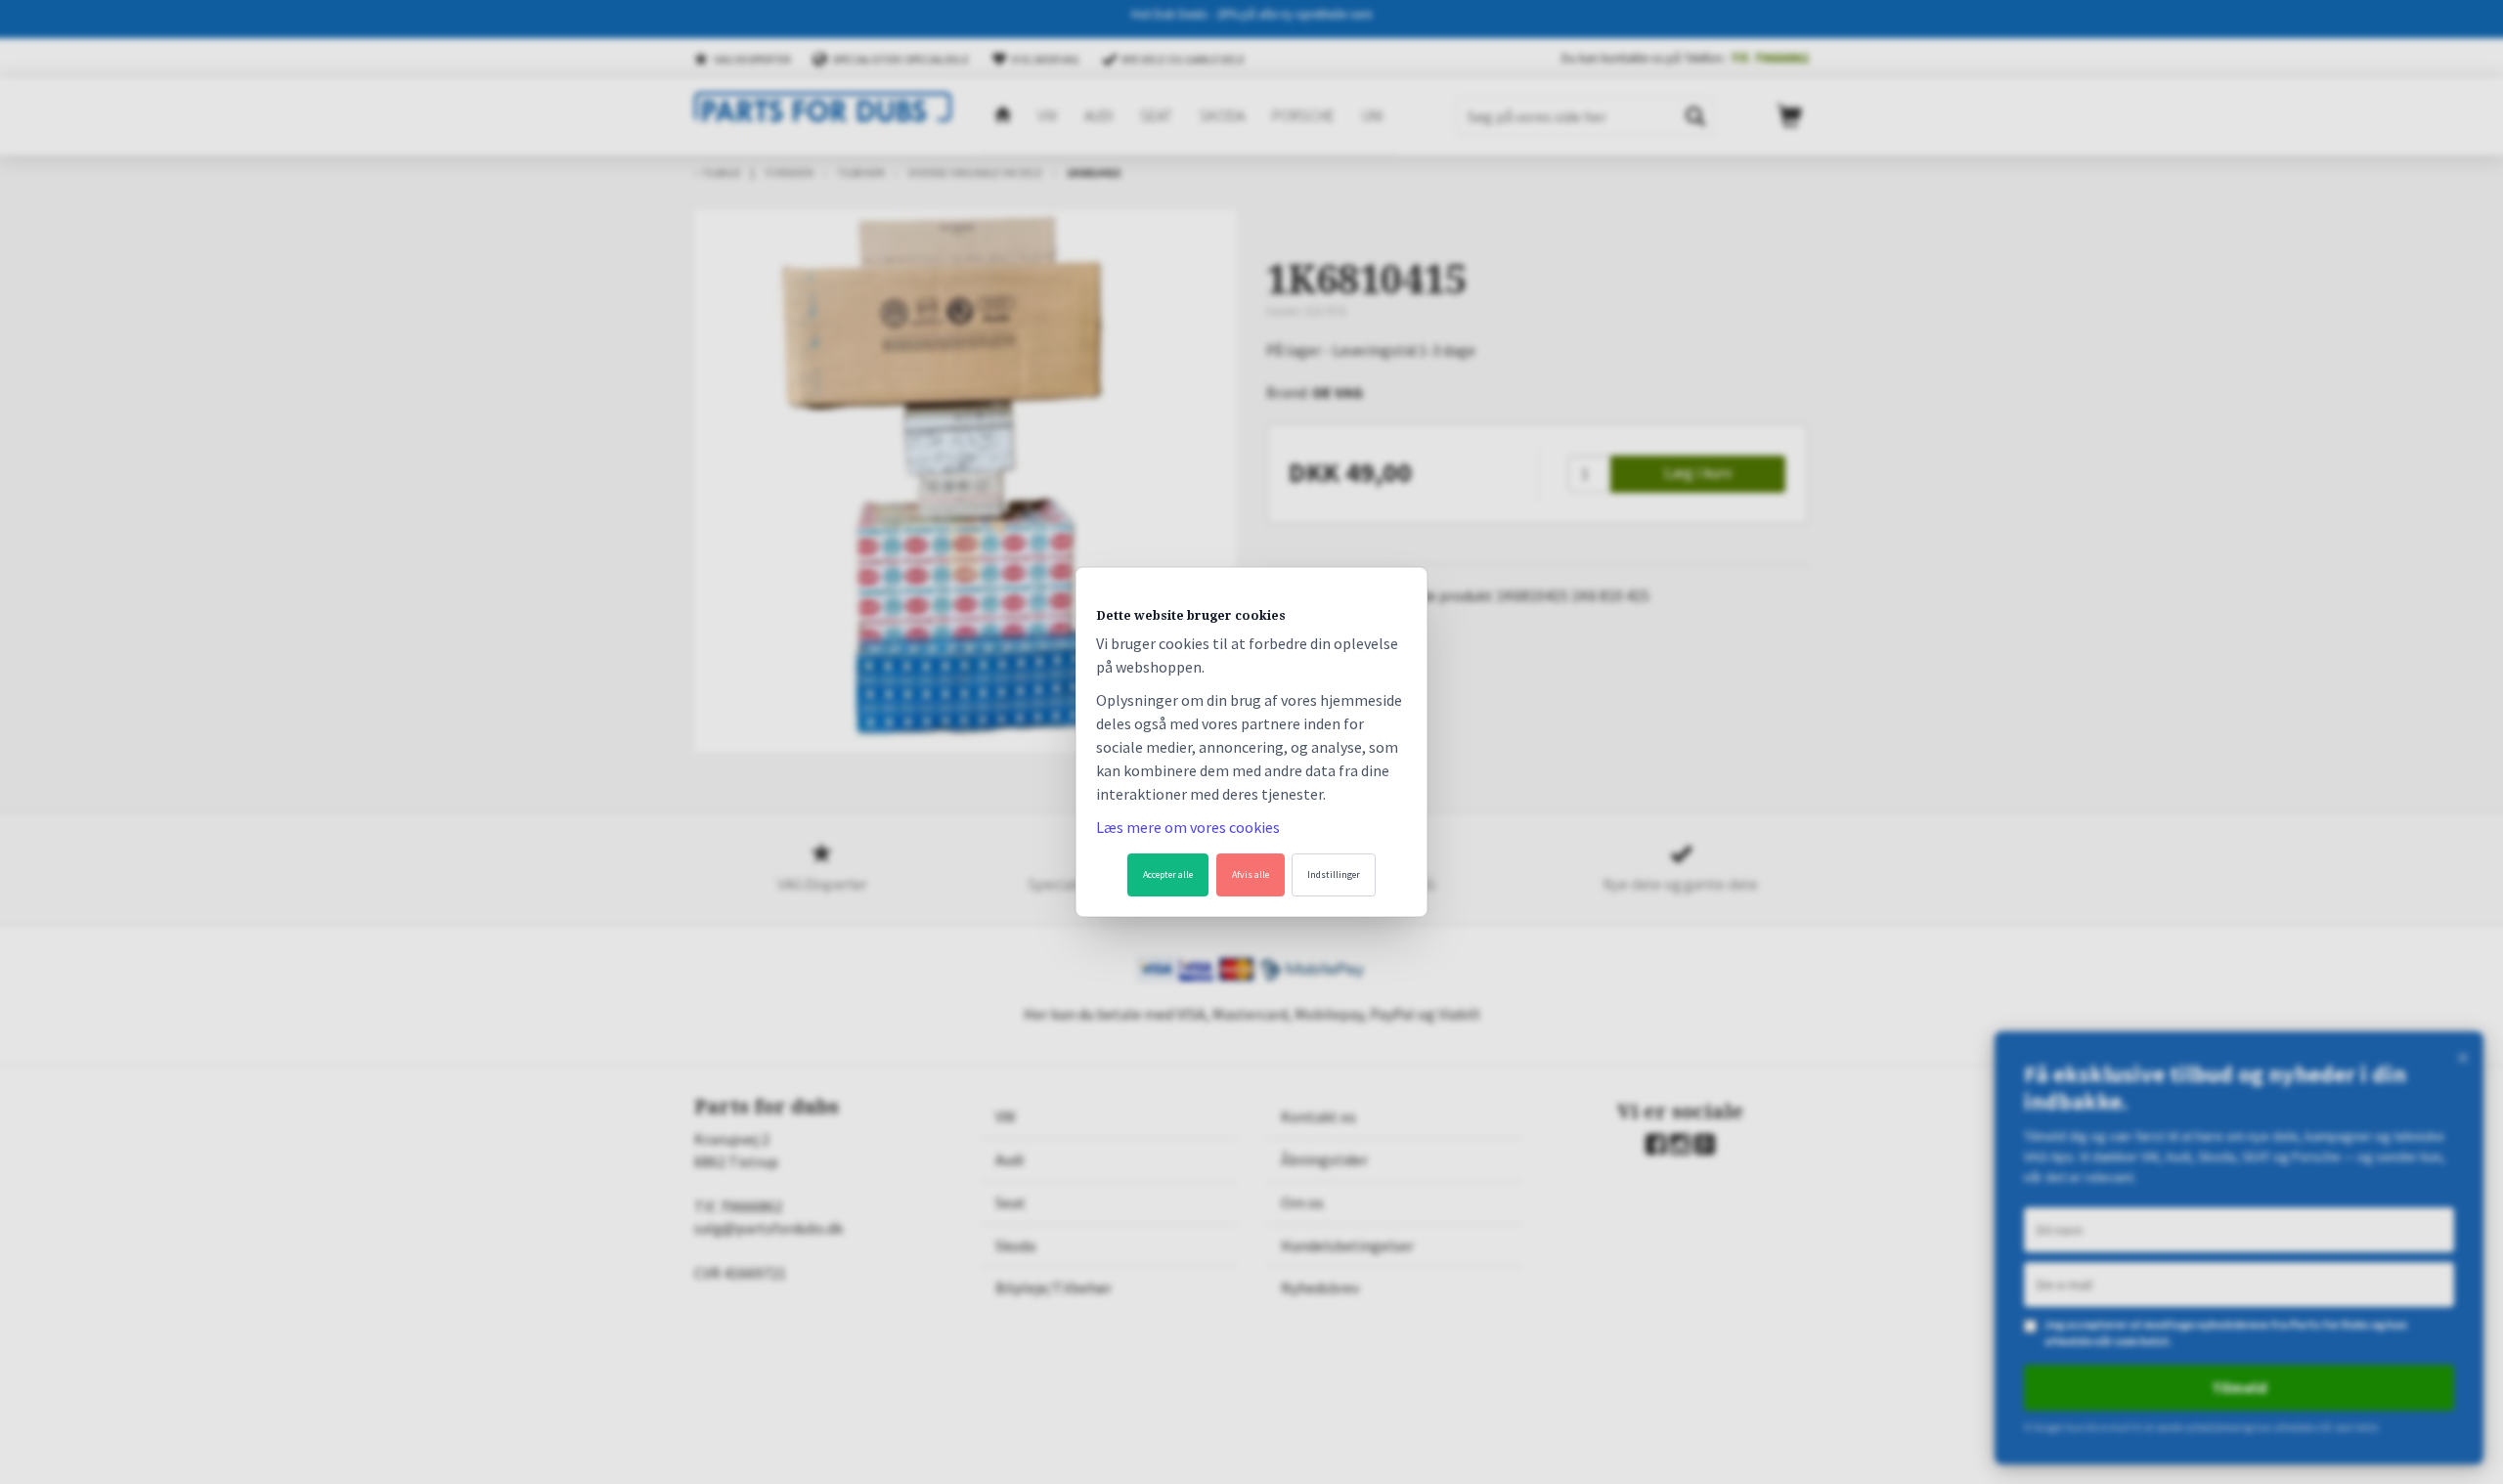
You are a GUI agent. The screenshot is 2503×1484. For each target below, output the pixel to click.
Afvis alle (1251, 874)
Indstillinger (1334, 874)
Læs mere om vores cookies (1188, 827)
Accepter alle (1168, 874)
